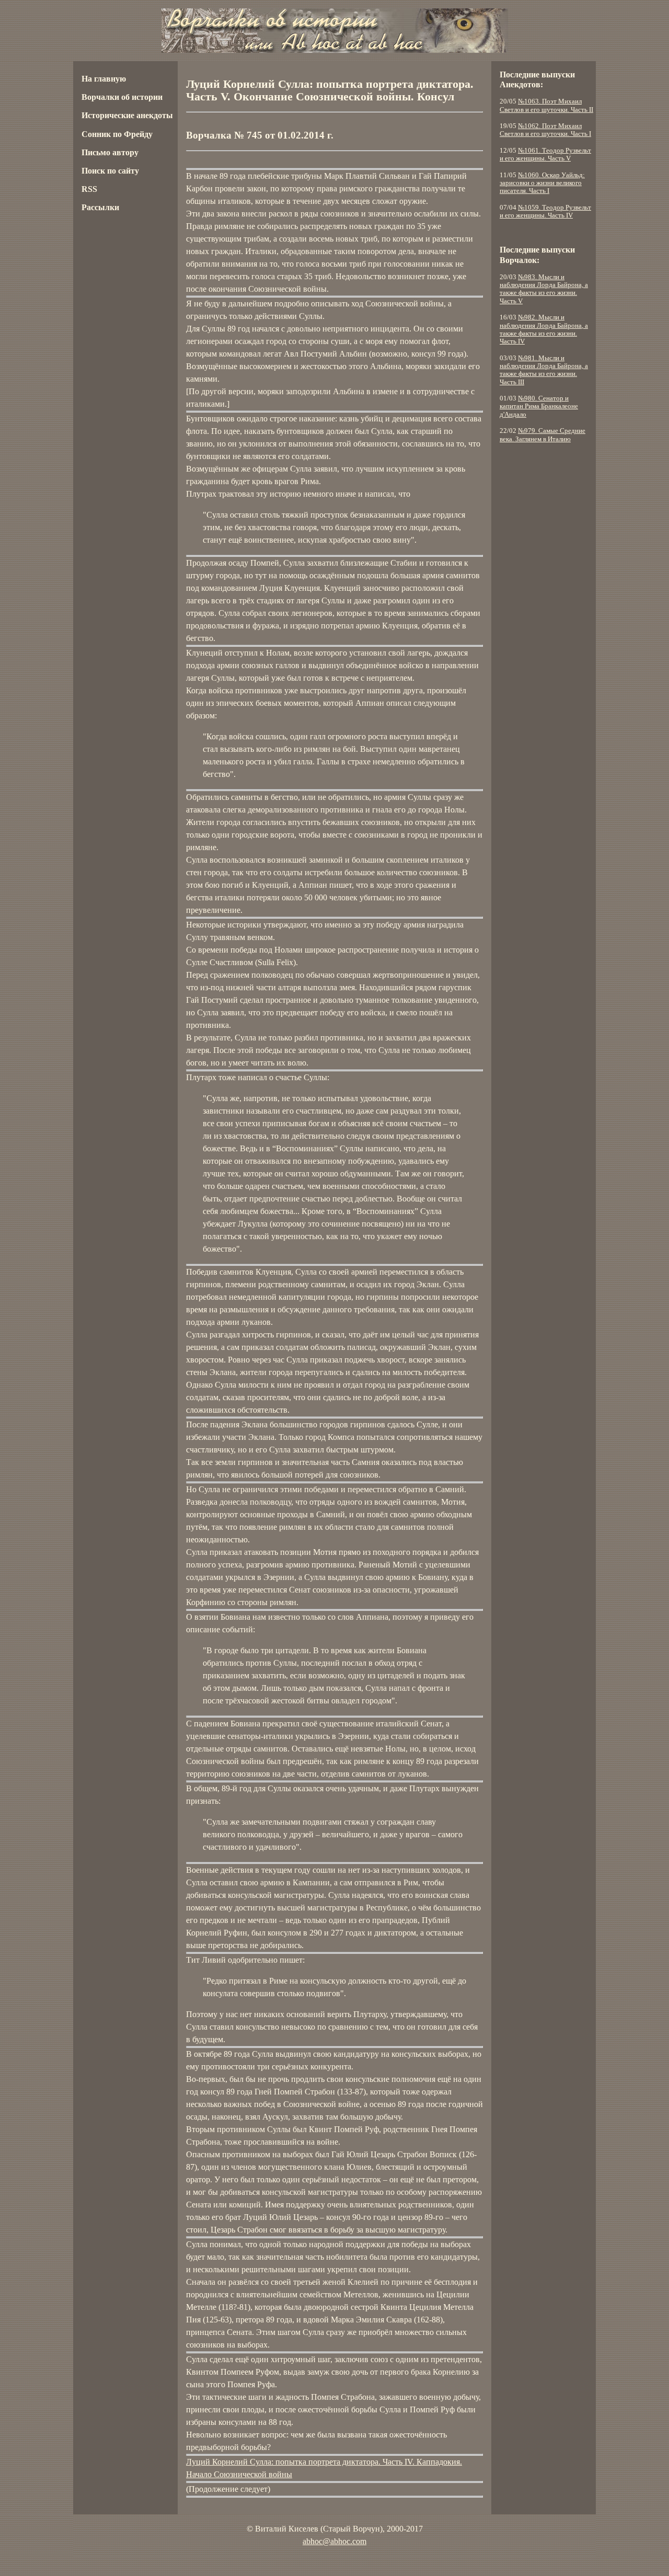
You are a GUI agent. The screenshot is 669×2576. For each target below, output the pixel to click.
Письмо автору (110, 152)
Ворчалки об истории (122, 97)
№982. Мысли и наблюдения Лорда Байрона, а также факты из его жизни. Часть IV (544, 329)
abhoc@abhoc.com (334, 2541)
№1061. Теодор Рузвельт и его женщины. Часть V (545, 154)
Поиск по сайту (110, 171)
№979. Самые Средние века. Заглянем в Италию (543, 435)
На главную (104, 79)
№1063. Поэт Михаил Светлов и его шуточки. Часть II (546, 105)
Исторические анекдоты (127, 115)
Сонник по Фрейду (117, 134)
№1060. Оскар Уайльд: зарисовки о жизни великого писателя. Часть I (542, 183)
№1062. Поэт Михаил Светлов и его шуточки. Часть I (545, 130)
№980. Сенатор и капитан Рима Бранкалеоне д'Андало (539, 407)
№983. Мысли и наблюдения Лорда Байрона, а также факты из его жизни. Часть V (544, 289)
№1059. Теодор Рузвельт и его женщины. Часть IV (545, 211)
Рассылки (100, 207)
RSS (89, 189)
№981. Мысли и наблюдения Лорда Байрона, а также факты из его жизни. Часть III (544, 370)
